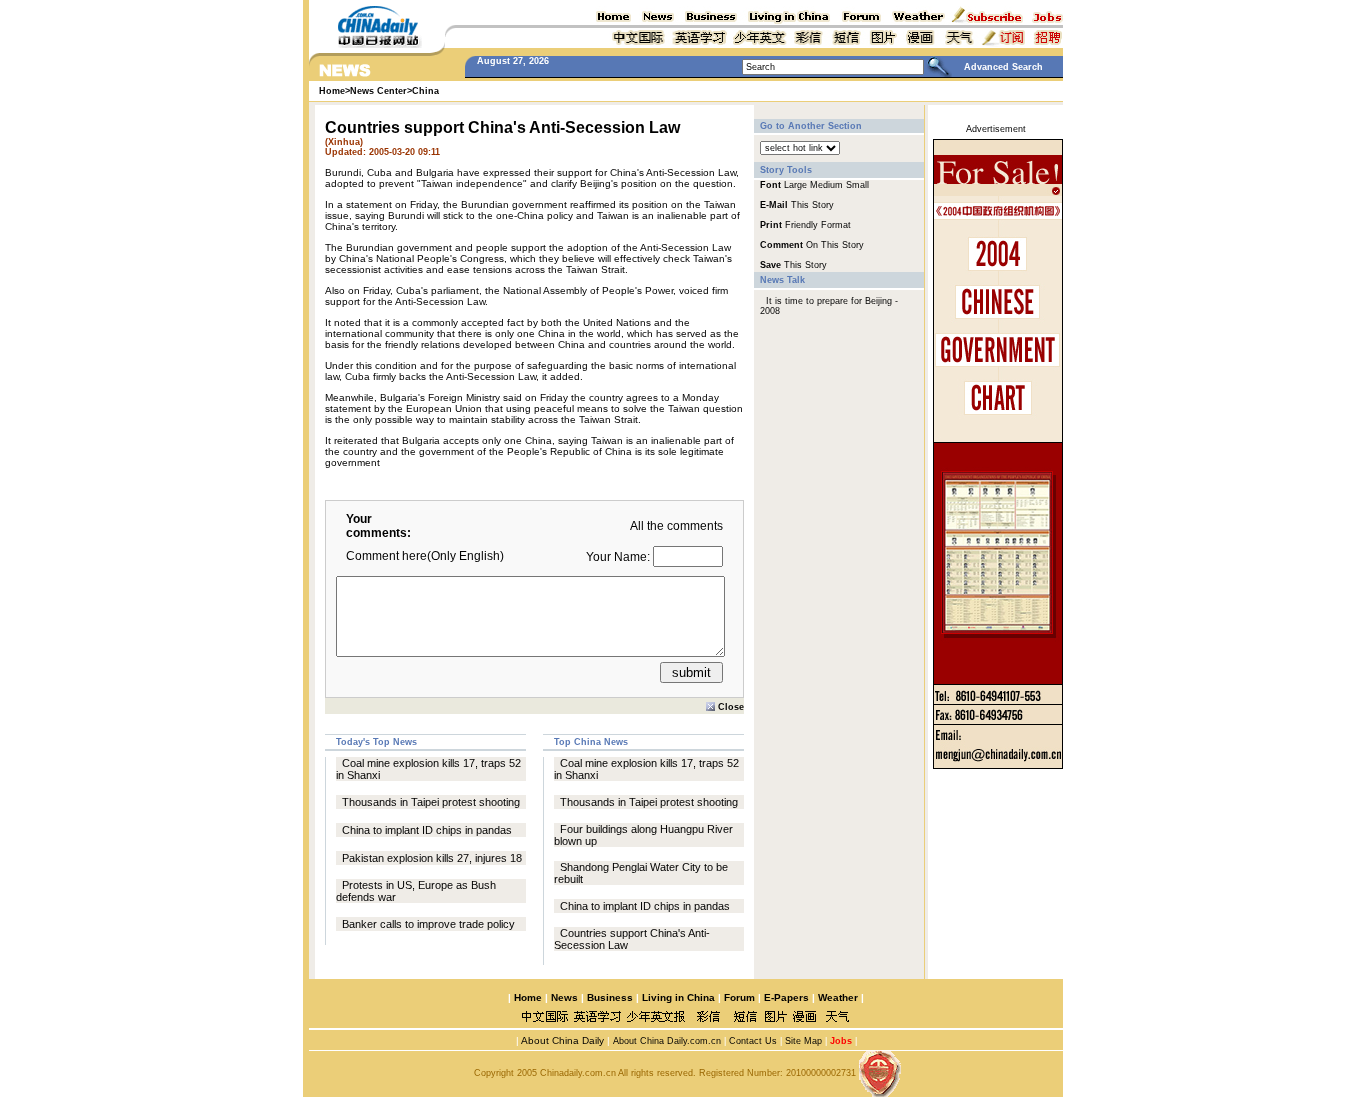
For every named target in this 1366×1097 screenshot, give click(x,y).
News (564, 997)
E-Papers (786, 997)
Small (857, 185)
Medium (826, 185)
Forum (739, 997)
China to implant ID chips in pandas (427, 830)
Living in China (678, 997)
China (425, 91)
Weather (836, 997)
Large (795, 185)
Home (528, 997)
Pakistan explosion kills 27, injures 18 (432, 858)
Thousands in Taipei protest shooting (431, 802)
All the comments (676, 526)
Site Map (803, 1041)
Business (610, 997)
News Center (378, 91)
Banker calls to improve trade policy (428, 924)
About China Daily (561, 1040)
